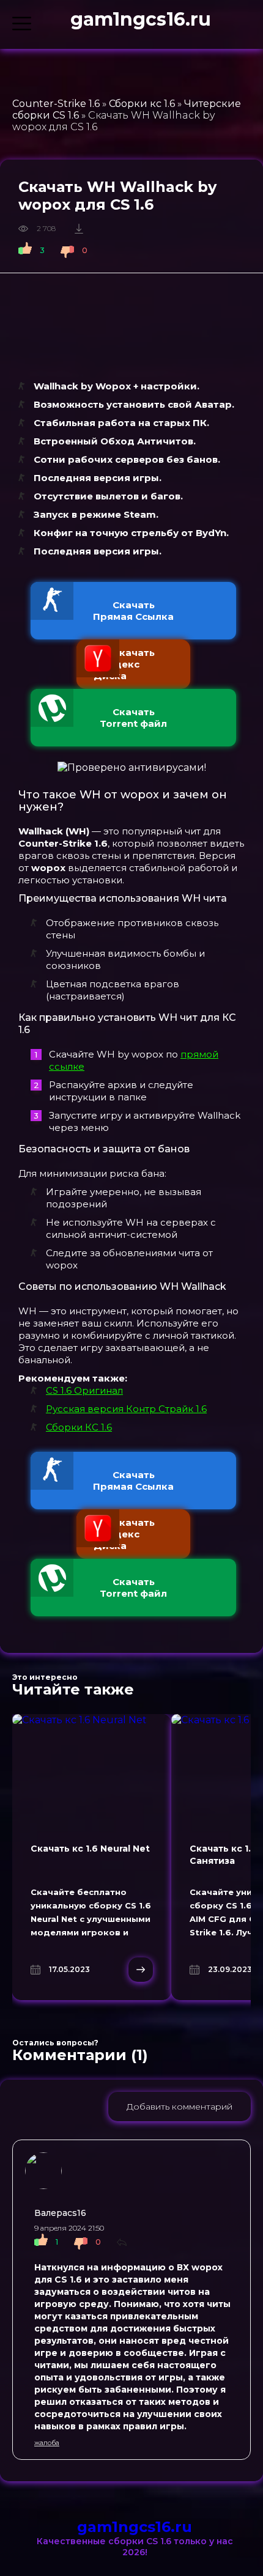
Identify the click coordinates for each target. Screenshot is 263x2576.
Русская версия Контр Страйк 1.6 (126, 1409)
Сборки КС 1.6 (79, 1427)
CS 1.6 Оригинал (84, 1390)
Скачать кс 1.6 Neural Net (90, 1849)
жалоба (47, 2443)
